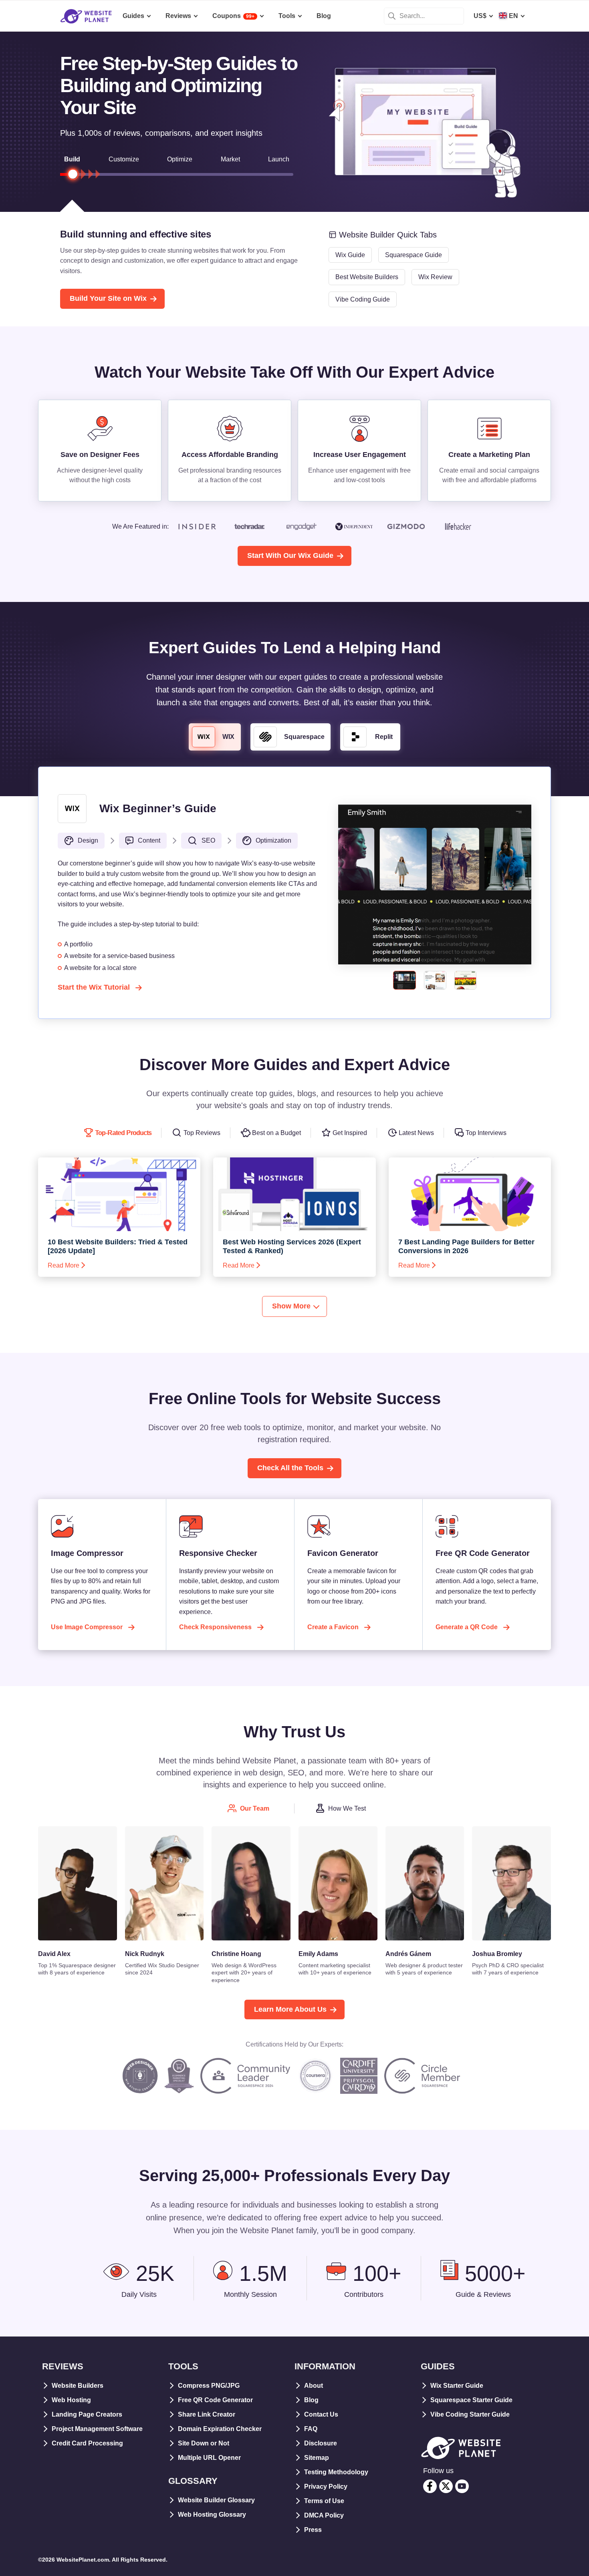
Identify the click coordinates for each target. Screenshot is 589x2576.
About (314, 2386)
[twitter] (446, 2486)
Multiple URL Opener (209, 2458)
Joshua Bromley (497, 1954)
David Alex (54, 1954)
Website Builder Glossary (216, 2500)
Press (313, 2530)
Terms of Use (324, 2501)
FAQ (311, 2429)
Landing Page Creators (87, 2414)
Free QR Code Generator (215, 2400)
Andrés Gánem (408, 1954)
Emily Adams (318, 1954)
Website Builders (78, 2386)
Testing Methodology (336, 2472)
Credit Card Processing (87, 2443)
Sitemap (317, 2458)
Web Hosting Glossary (212, 2515)
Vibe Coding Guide (363, 299)
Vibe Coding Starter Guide (470, 2414)
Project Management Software (97, 2429)
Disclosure (321, 2443)
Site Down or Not (204, 2443)
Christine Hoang (236, 1954)
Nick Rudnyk (145, 1954)
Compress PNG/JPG (209, 2386)
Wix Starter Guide (457, 2386)
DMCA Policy (324, 2515)
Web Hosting (71, 2400)
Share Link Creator (207, 2414)
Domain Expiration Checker (220, 2429)
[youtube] (462, 2486)
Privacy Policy (326, 2486)
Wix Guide (350, 255)
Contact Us (321, 2414)
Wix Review (435, 277)
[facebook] (430, 2486)
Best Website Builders (367, 277)
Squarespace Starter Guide (471, 2400)
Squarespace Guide (414, 255)
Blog (311, 2400)
